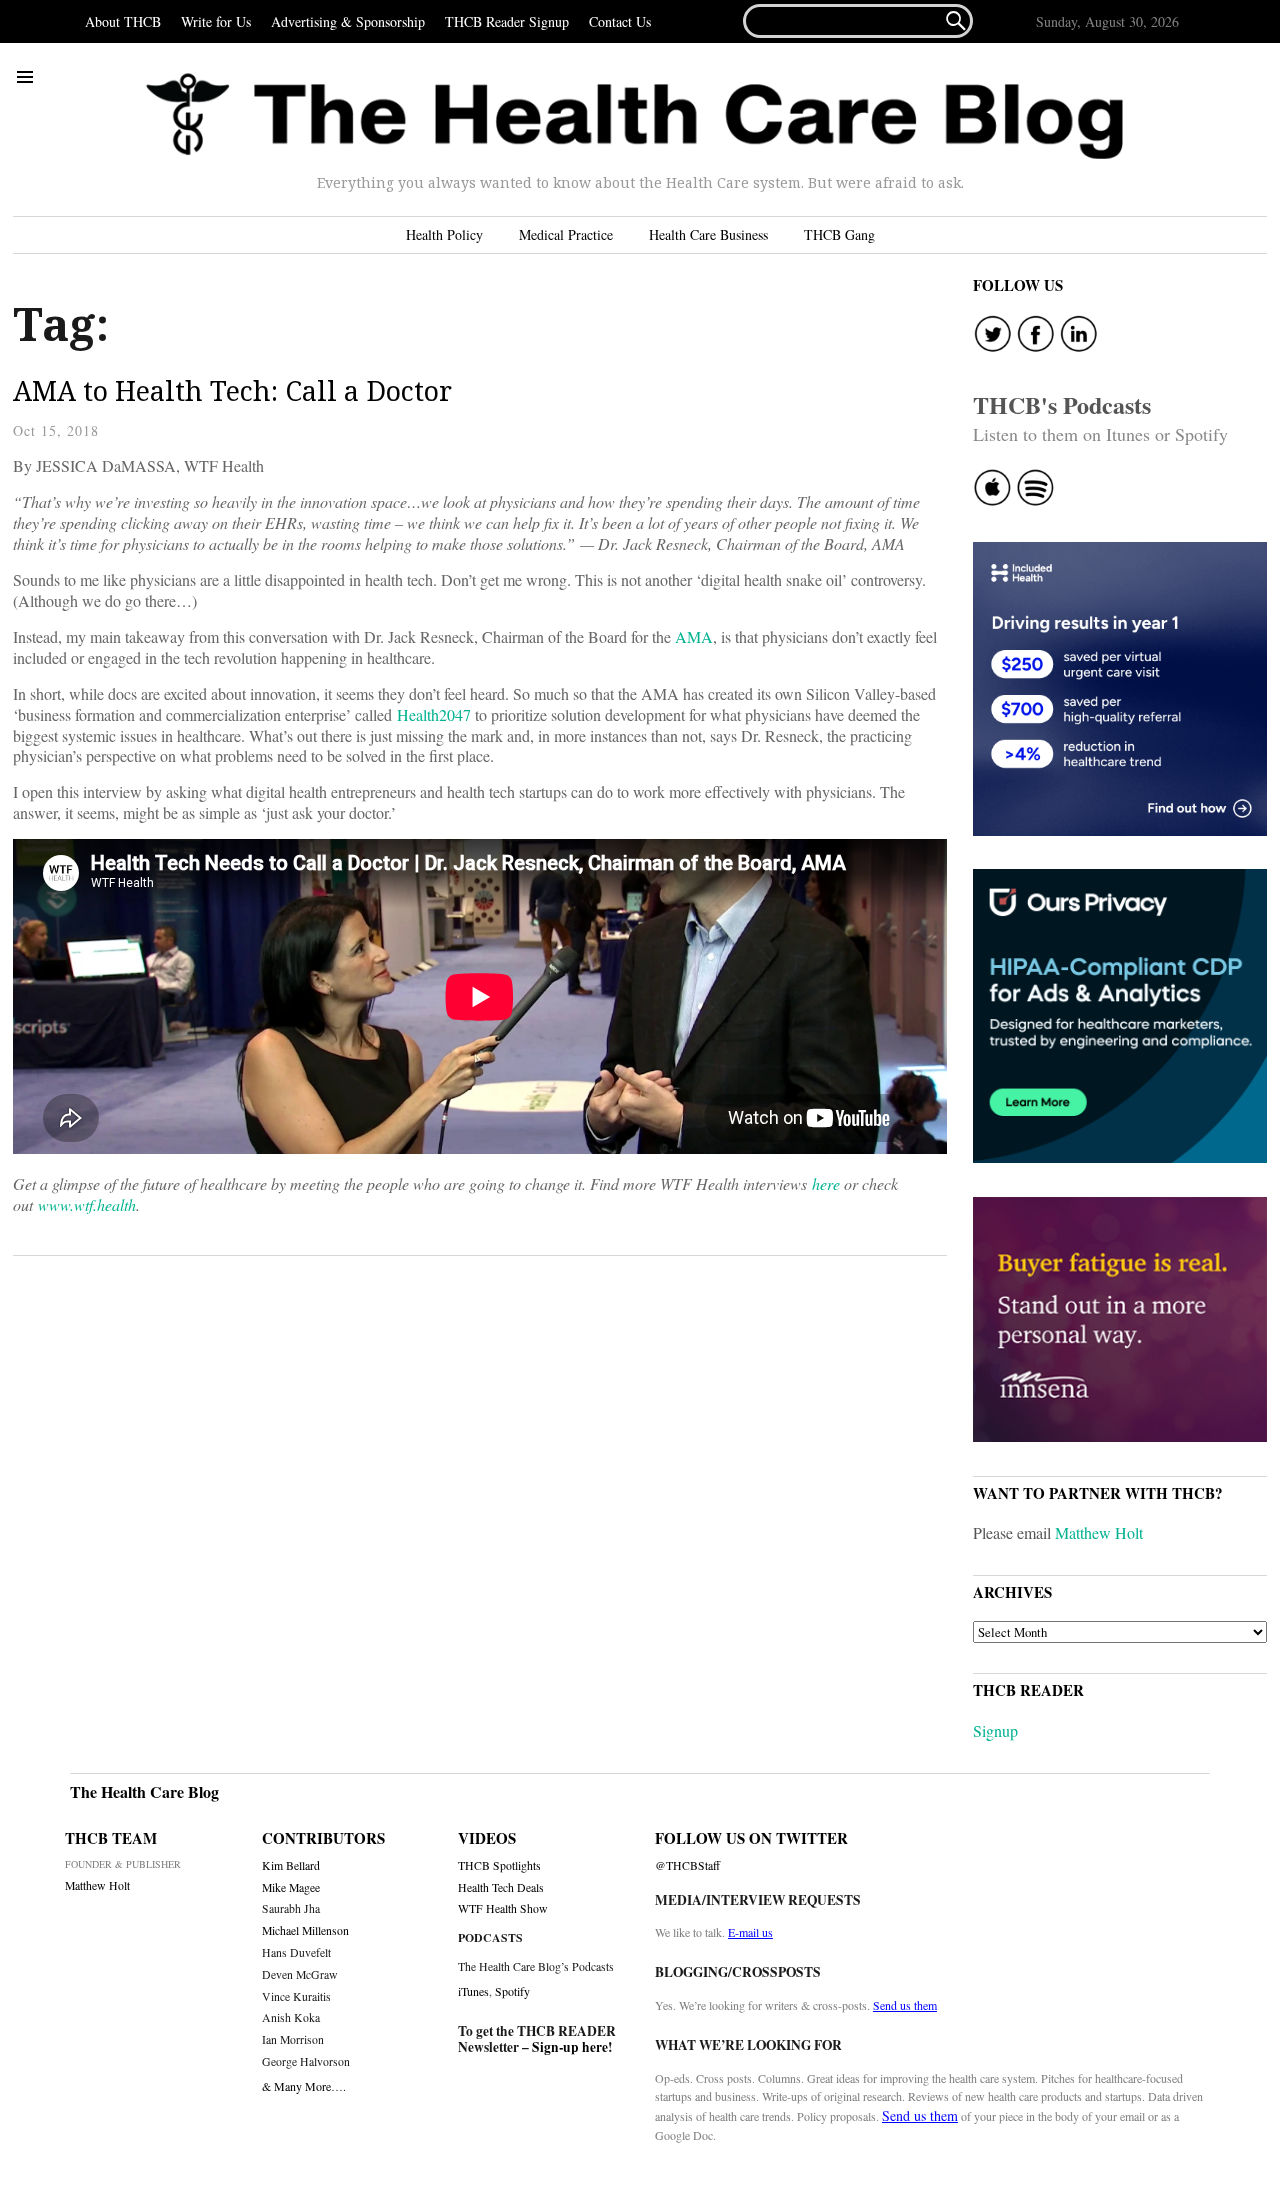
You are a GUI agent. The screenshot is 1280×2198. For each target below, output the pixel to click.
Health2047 (434, 714)
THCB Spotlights (499, 1865)
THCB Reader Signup (507, 21)
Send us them (905, 2005)
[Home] (635, 116)
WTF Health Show (503, 1908)
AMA (694, 636)
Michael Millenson (305, 1930)
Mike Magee (291, 1887)
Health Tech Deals (501, 1887)
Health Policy (444, 234)
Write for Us (216, 21)
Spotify (512, 1991)
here (826, 1183)
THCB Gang (839, 234)
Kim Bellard (291, 1865)
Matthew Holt (1099, 1532)
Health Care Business (708, 234)
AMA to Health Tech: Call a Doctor (232, 390)
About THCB (123, 21)
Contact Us (620, 21)
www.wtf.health (87, 1204)
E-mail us (750, 1932)
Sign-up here (570, 2047)
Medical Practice (566, 234)
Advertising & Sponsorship (348, 21)
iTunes (473, 1991)
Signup (995, 1730)
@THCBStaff (687, 1865)
